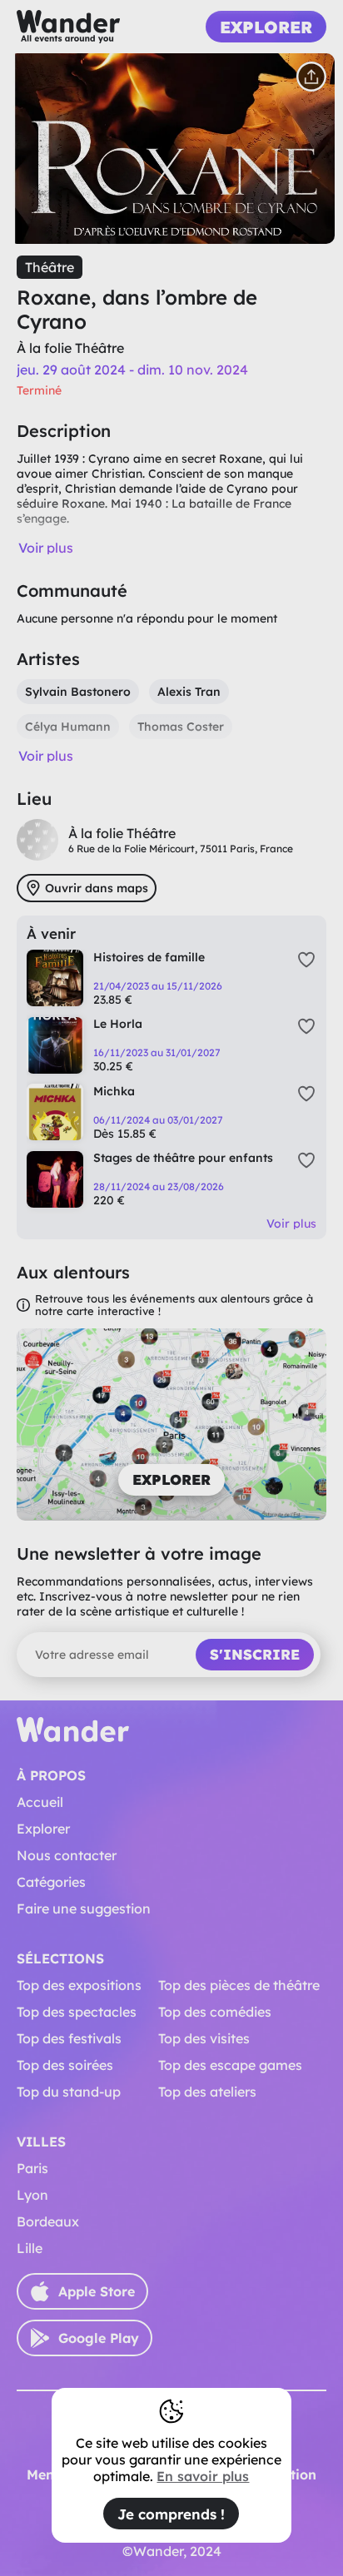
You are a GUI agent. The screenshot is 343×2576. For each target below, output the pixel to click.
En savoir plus (203, 2476)
